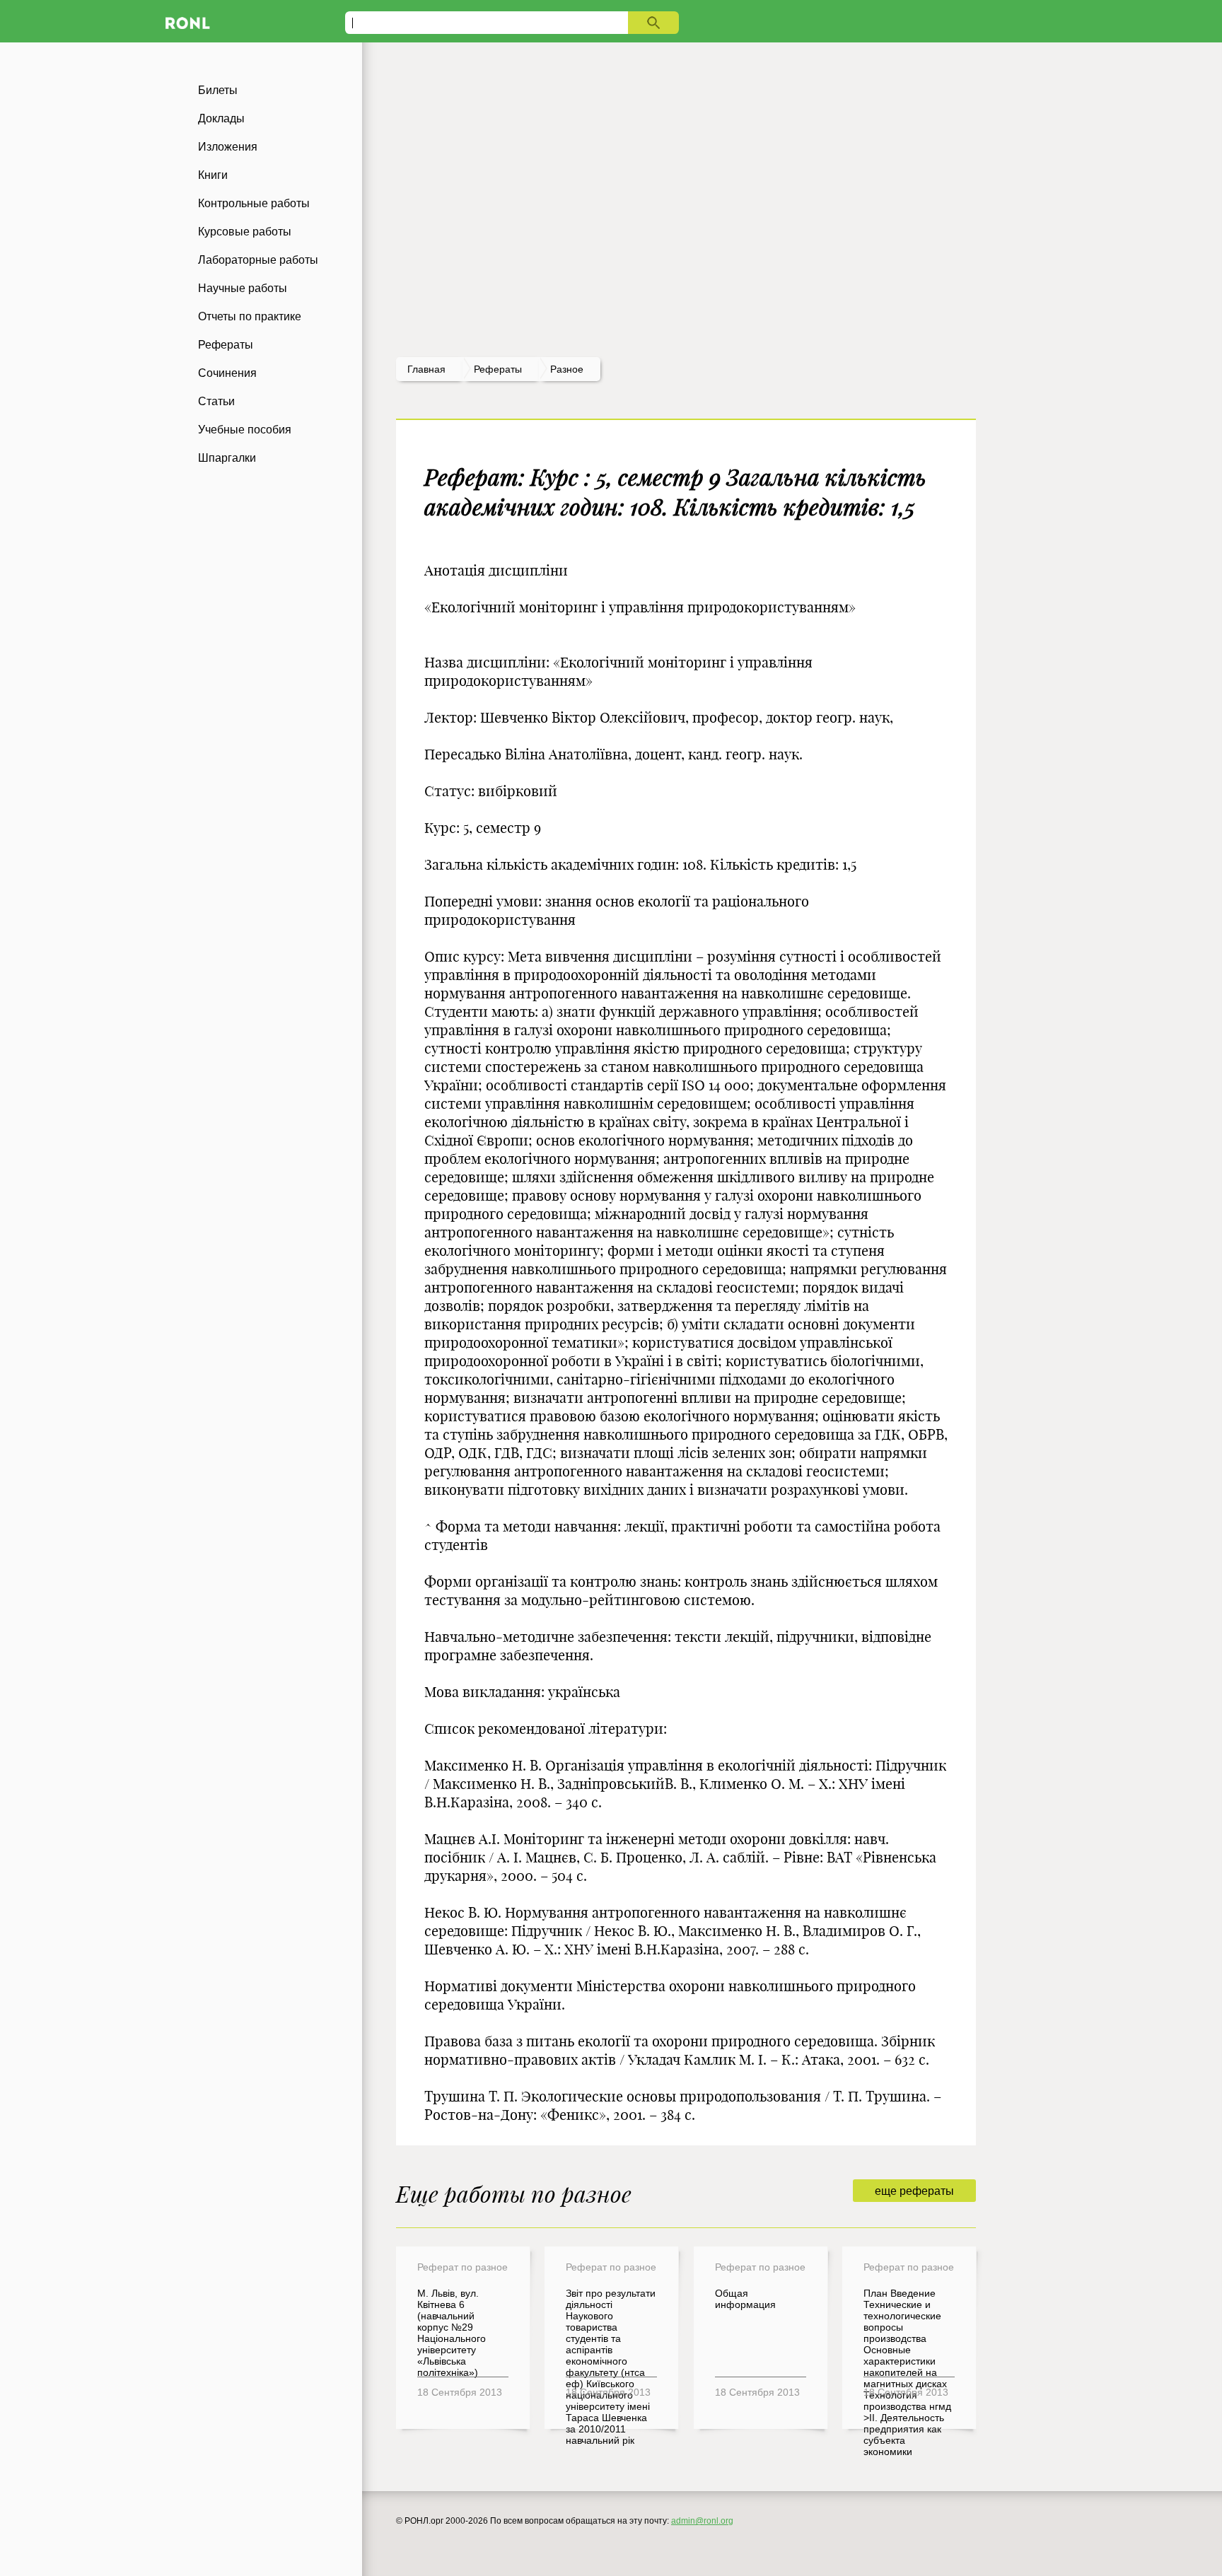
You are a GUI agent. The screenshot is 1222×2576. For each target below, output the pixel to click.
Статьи (216, 401)
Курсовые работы (245, 232)
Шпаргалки (227, 458)
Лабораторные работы (258, 260)
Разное (567, 369)
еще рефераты (914, 2191)
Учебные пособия (245, 430)
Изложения (228, 147)
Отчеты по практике (250, 316)
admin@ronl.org (702, 2521)
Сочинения (227, 373)
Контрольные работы (254, 203)
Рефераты (226, 345)
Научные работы (243, 288)
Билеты (218, 90)
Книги (213, 175)
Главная (426, 369)
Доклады (221, 118)
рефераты (498, 369)
